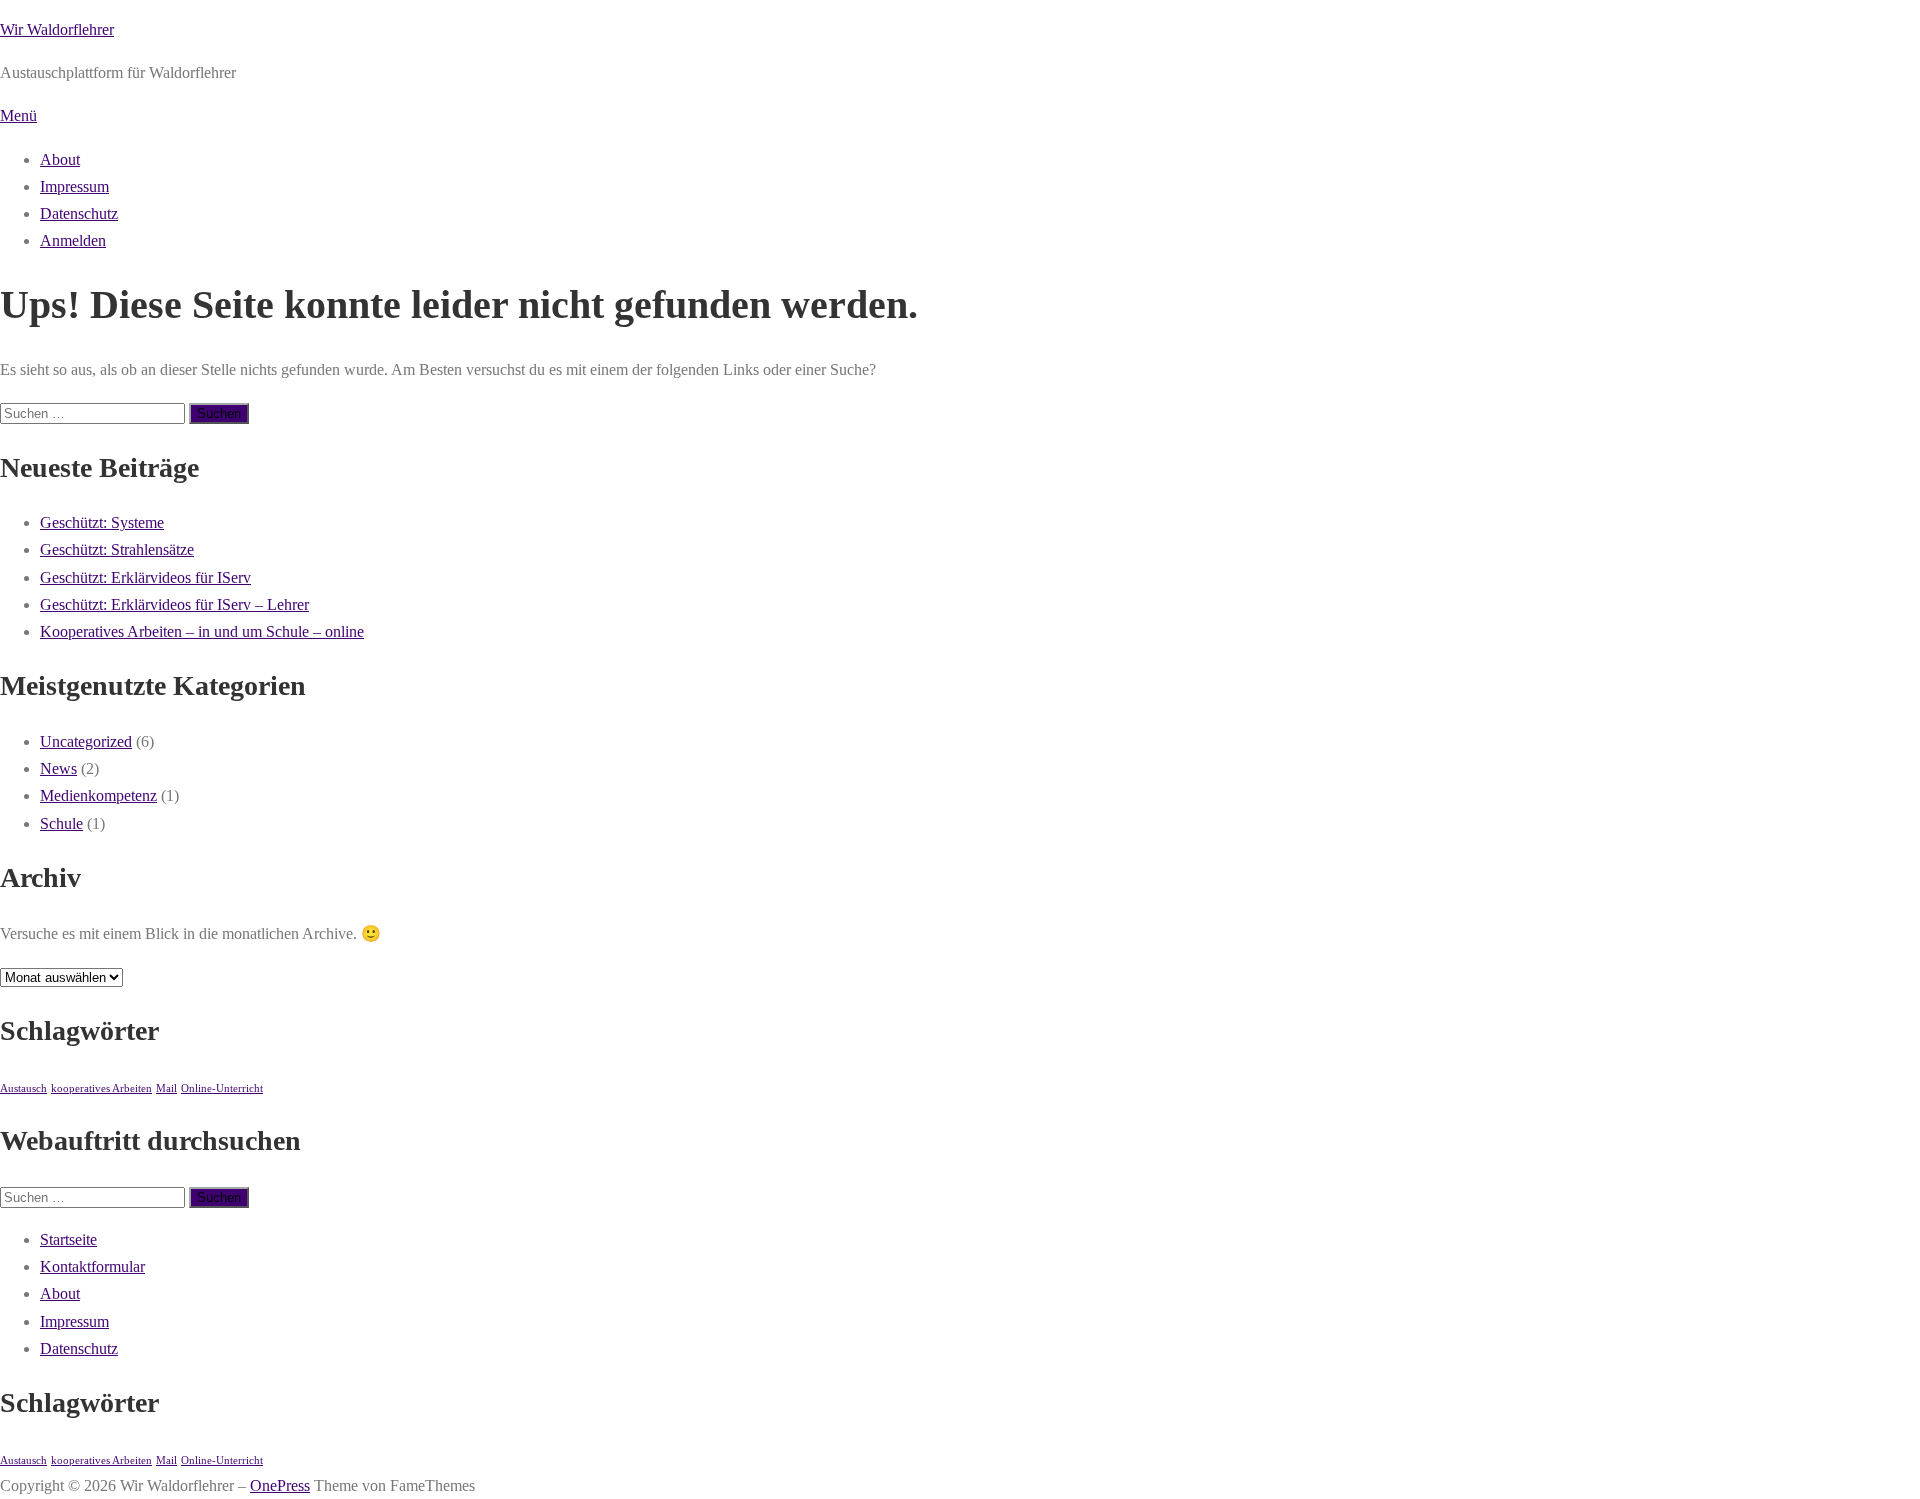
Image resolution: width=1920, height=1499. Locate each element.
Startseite (68, 1239)
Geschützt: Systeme (102, 522)
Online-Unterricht (222, 1088)
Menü (18, 115)
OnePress (280, 1485)
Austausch (23, 1088)
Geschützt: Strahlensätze (117, 549)
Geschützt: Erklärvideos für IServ (145, 577)
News (58, 768)
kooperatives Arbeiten (101, 1088)
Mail (166, 1088)
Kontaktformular (92, 1266)
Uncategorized (86, 741)
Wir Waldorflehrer (57, 29)
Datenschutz (79, 213)
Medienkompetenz (98, 795)
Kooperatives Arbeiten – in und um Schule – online (202, 631)
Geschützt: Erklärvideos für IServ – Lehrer (174, 604)
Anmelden (73, 240)
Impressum (74, 186)
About (60, 159)
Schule (61, 823)
